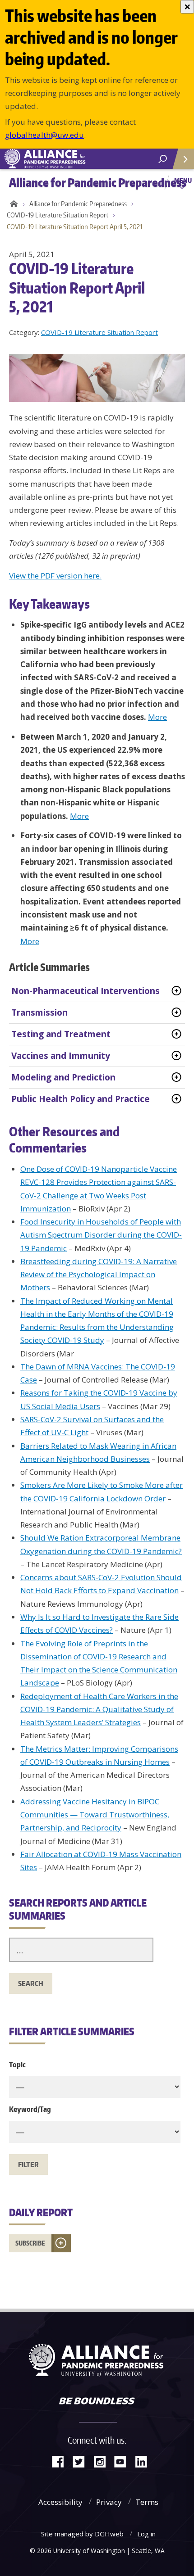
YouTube (124, 2461)
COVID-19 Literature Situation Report (58, 215)
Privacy (109, 2502)
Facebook (61, 2461)
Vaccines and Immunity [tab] (61, 1056)
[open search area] (163, 159)
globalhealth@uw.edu (44, 135)
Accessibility (60, 2502)
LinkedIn (144, 2461)
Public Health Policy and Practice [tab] (81, 1099)
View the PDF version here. (55, 576)
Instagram (103, 2461)
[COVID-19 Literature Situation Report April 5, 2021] (102, 377)
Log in (146, 2534)
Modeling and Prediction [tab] (63, 1077)
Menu (183, 180)
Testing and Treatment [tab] (61, 1034)
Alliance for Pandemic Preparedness (78, 204)
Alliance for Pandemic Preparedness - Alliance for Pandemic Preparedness (68, 159)
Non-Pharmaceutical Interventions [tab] (85, 991)
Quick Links (183, 159)
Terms (147, 2502)
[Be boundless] (97, 2402)
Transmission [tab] (39, 1012)
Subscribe (30, 2243)
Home (12, 204)
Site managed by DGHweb (82, 2534)
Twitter (82, 2461)
